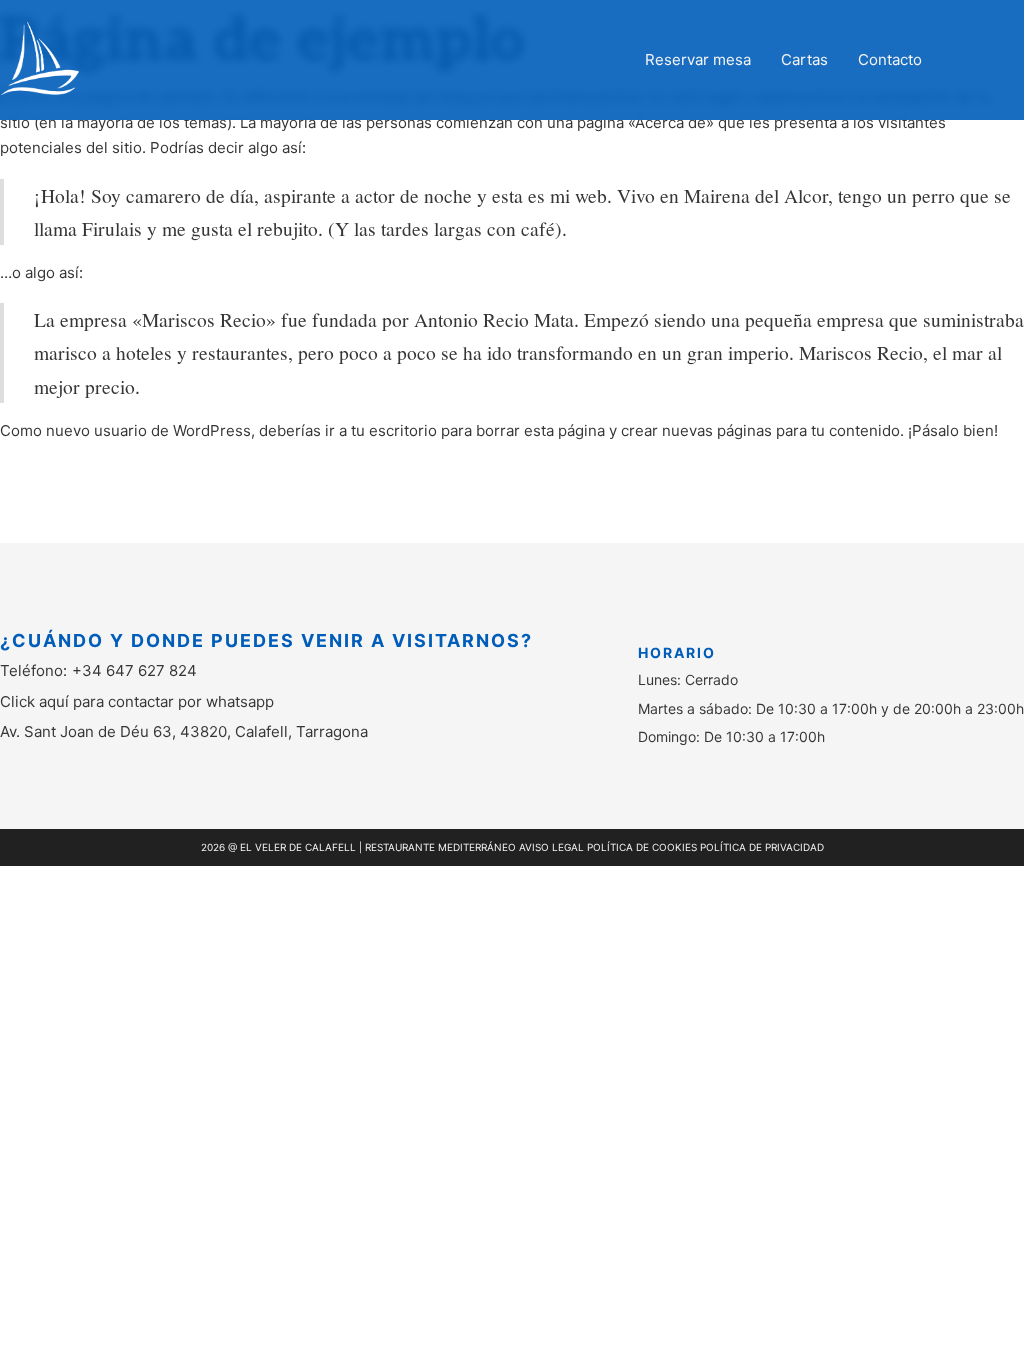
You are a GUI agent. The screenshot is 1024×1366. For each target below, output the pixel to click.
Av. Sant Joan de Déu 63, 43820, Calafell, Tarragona (184, 731)
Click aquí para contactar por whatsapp (137, 701)
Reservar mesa (698, 59)
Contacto (890, 59)
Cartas (804, 59)
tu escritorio (394, 430)
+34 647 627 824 (134, 670)
